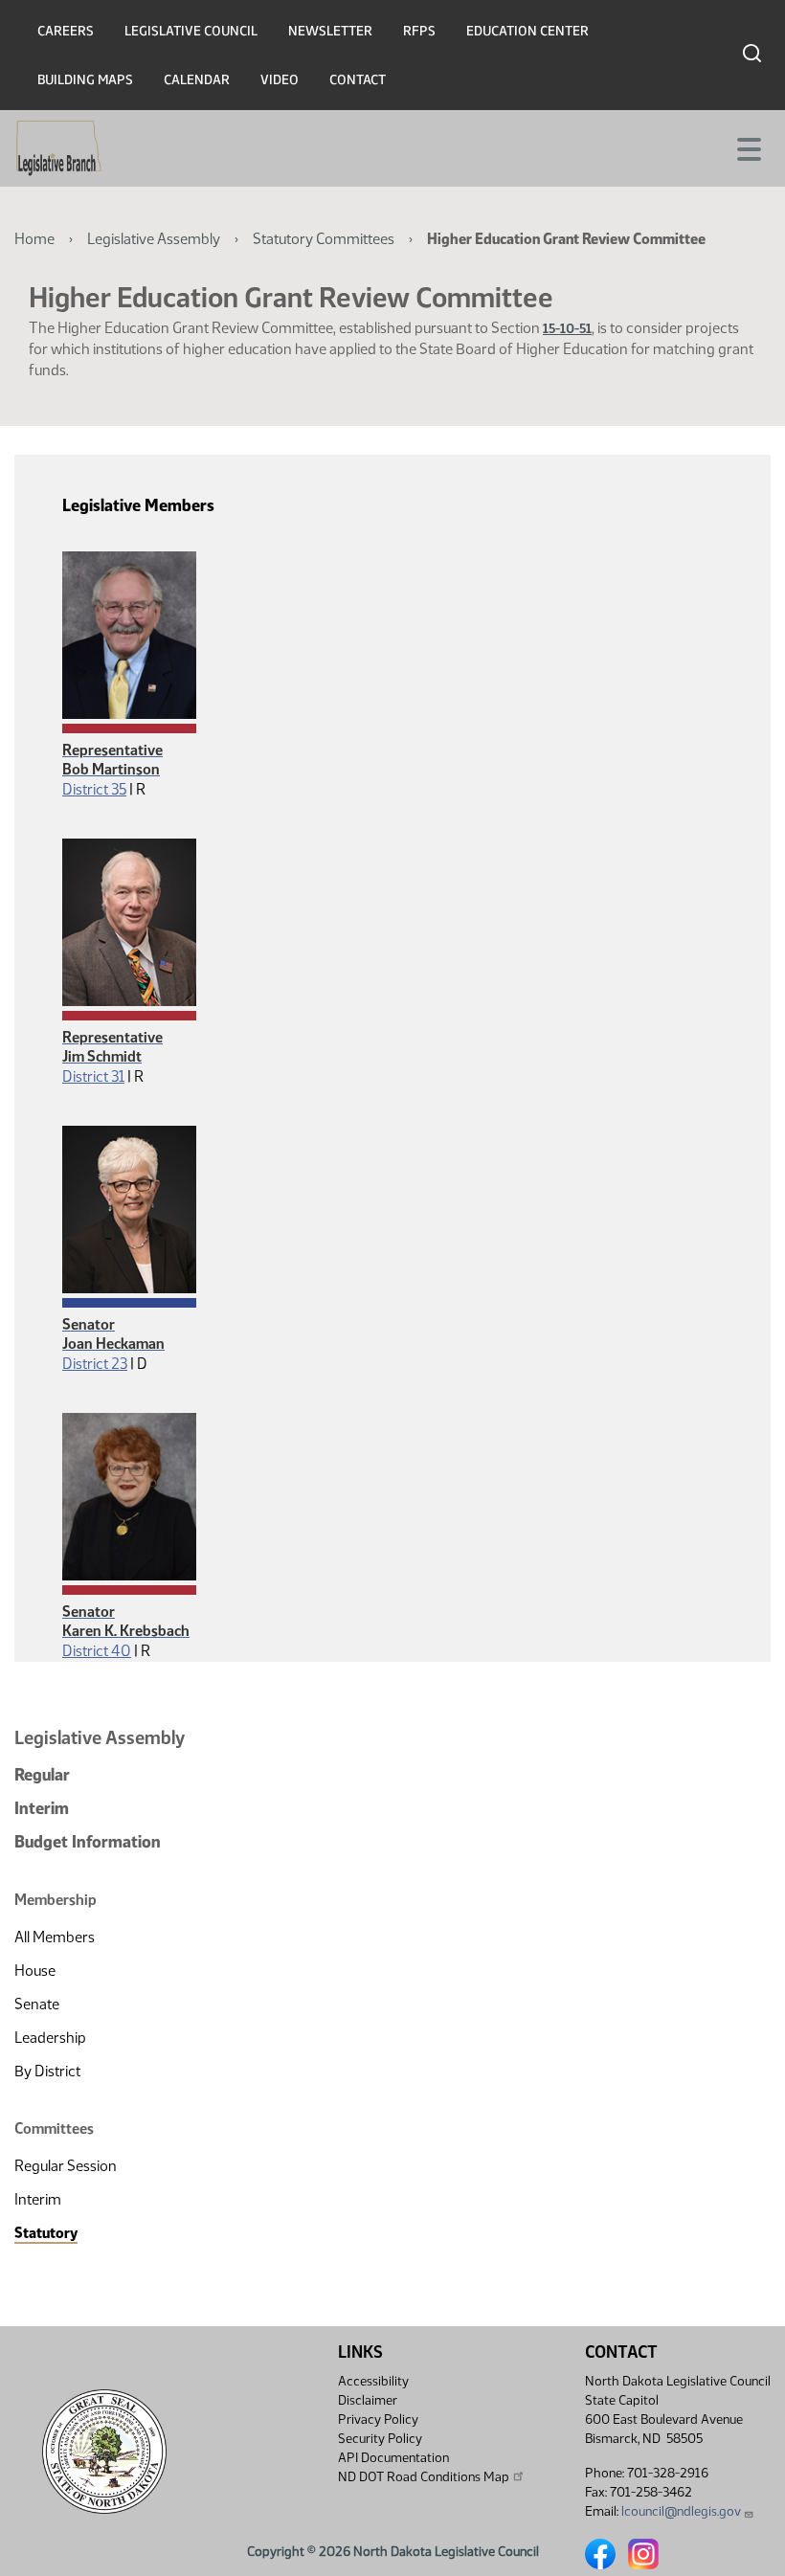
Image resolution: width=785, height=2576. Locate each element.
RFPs (419, 31)
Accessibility (373, 2381)
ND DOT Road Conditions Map (424, 2477)
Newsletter (330, 31)
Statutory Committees (324, 239)
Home (34, 239)
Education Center (527, 31)
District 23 (95, 1364)
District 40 (97, 1651)
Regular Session (66, 2166)
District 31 (93, 1076)
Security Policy (380, 2439)
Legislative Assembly (154, 239)
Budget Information (88, 1842)
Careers (66, 31)
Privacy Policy (378, 2419)
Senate (37, 2004)
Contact (358, 80)
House (35, 1971)
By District (47, 2071)
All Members (55, 1937)
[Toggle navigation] (748, 147)
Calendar (197, 80)
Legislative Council (191, 31)
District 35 (94, 789)
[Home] (59, 148)
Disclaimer (368, 2400)
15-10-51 (567, 329)
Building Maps (85, 80)
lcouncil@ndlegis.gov (681, 2511)
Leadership (50, 2038)
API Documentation (393, 2458)
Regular (42, 1775)
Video (280, 80)
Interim (42, 1808)
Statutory (46, 2233)
